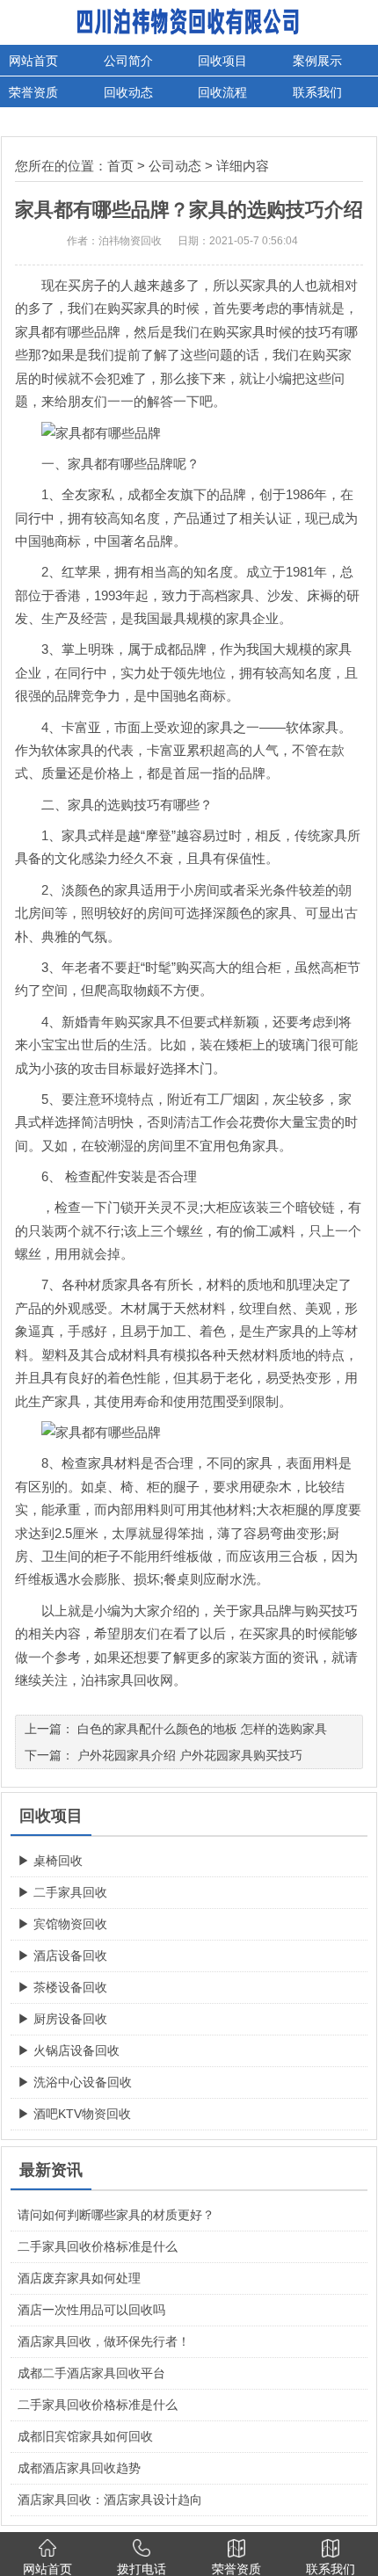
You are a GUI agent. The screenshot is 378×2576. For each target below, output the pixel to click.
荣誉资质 (33, 92)
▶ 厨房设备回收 (62, 2019)
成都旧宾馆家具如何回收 (85, 2436)
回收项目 (222, 61)
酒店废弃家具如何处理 (79, 2278)
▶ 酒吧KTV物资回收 (74, 2114)
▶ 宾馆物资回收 (62, 1924)
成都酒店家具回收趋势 (79, 2468)
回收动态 (128, 92)
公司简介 (128, 61)
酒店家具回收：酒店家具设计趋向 (110, 2500)
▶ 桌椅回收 (50, 1861)
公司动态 (175, 166)
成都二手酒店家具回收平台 (91, 2373)
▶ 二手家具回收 (62, 1892)
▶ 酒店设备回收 (62, 1956)
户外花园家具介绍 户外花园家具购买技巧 (190, 1755)
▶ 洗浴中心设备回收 (75, 2082)
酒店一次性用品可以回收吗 (91, 2310)
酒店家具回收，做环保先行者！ (104, 2341)
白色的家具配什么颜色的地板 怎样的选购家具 (202, 1729)
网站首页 (33, 61)
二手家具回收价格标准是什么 (98, 2246)
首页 (120, 166)
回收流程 (222, 92)
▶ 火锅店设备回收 (69, 2050)
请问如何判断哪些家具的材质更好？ (116, 2215)
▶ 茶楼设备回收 (62, 1987)
